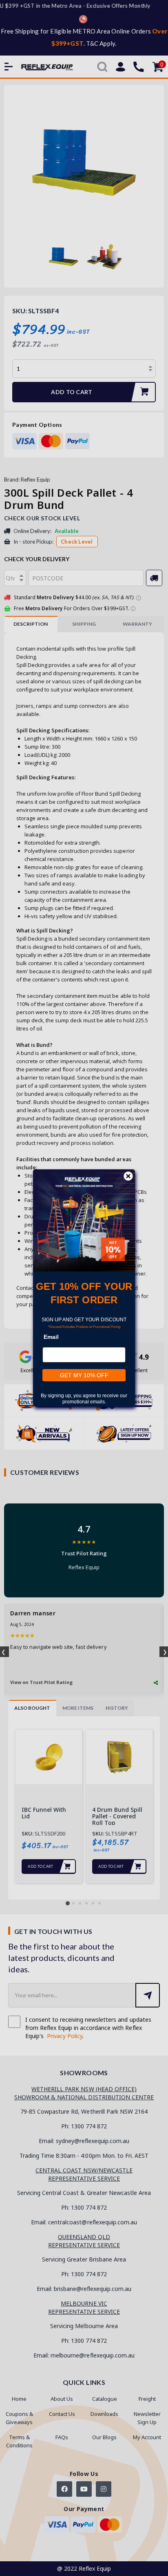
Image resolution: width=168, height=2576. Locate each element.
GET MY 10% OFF (84, 1375)
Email (51, 1337)
